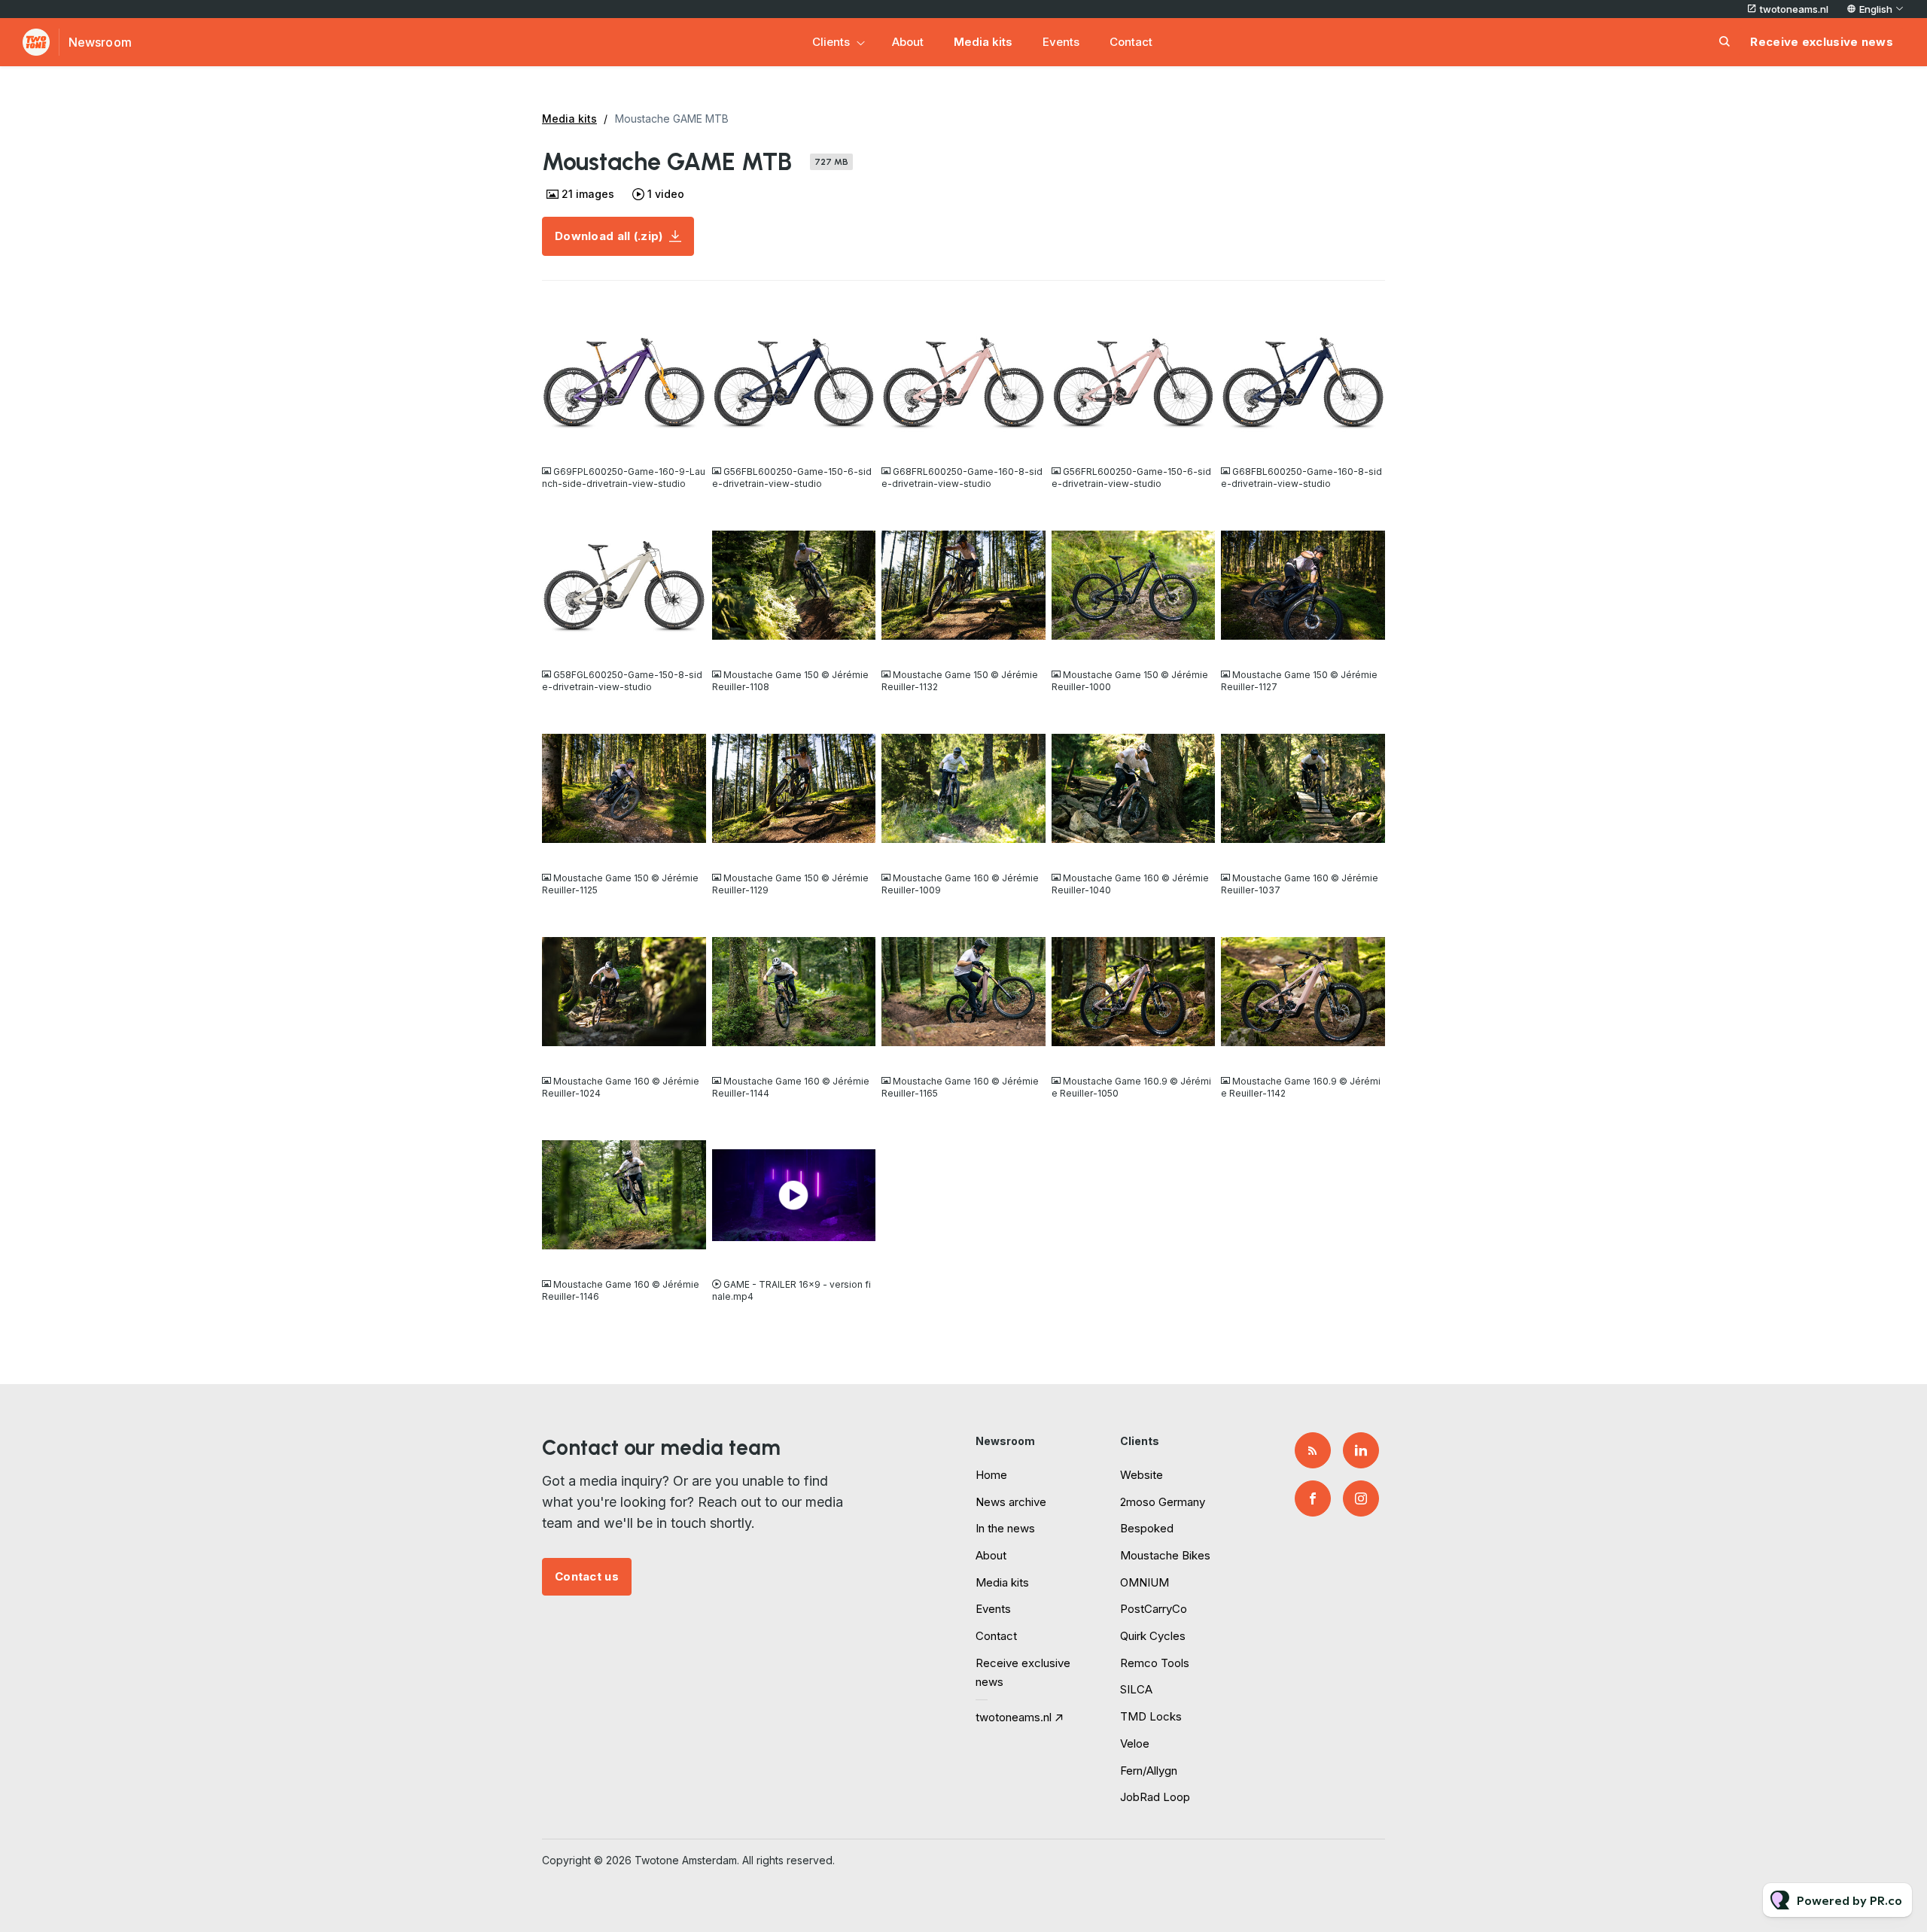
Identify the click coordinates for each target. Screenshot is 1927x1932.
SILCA (1136, 1689)
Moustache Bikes (1165, 1555)
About (908, 42)
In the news (1005, 1528)
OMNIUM (1145, 1582)
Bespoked (1147, 1528)
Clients (831, 42)
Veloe (1135, 1743)
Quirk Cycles (1153, 1636)
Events (1061, 42)
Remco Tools (1155, 1663)
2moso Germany (1163, 1502)
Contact (1131, 42)
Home (991, 1475)
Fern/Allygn (1149, 1771)
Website (1142, 1475)
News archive (1011, 1502)
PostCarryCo (1154, 1609)
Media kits (983, 42)
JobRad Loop (1155, 1797)
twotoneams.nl (1794, 9)
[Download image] (687, 441)
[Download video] (857, 1254)
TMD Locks (1151, 1716)
